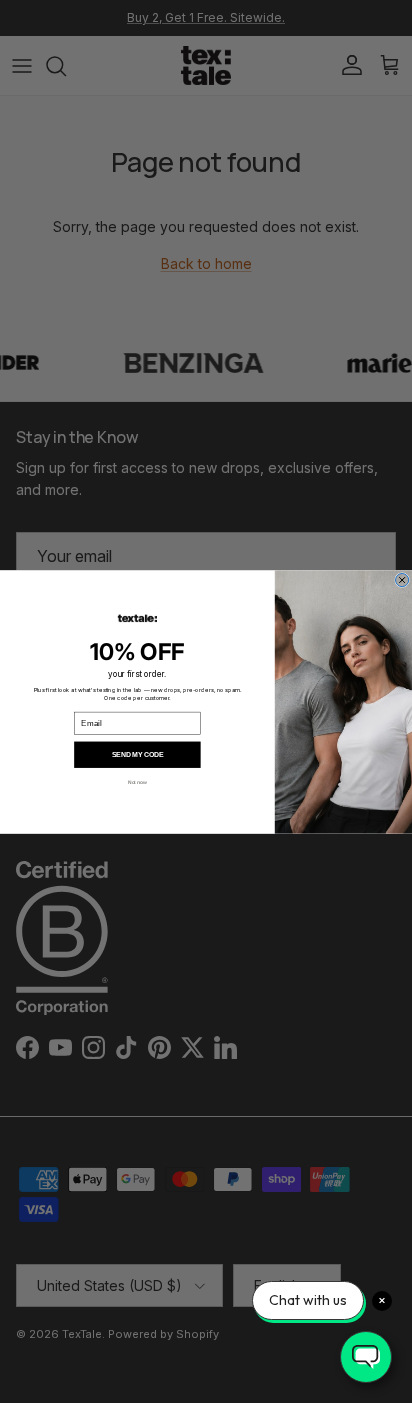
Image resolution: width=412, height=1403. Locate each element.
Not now (137, 782)
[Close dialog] (402, 579)
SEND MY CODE (138, 753)
